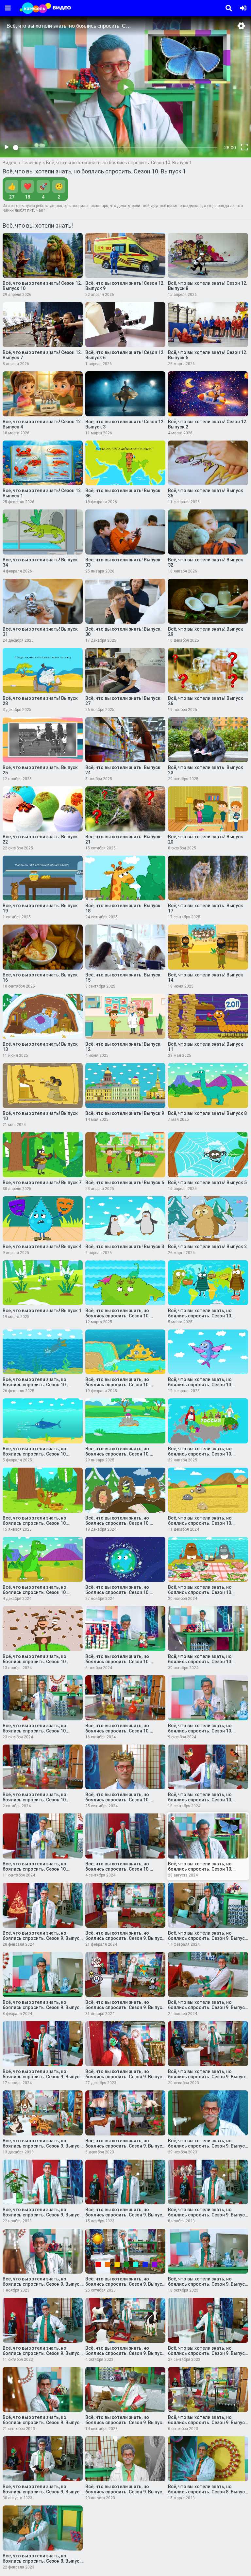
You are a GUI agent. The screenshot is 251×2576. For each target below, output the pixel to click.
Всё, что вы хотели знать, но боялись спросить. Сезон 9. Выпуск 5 (42, 2423)
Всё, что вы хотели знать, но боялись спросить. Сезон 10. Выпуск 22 (200, 1385)
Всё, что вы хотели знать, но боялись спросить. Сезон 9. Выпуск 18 (208, 2077)
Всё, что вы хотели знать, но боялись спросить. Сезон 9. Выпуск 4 (125, 2423)
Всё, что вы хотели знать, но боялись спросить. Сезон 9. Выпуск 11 (42, 2284)
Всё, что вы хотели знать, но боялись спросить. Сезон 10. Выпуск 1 (119, 163)
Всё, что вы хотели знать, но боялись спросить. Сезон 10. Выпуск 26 (117, 1316)
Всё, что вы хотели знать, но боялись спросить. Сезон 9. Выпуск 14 (42, 2215)
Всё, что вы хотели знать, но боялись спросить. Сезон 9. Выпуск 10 (125, 2284)
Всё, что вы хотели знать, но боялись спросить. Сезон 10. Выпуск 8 (117, 1731)
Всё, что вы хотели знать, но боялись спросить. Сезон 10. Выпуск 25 (200, 1316)
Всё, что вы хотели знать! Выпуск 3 (125, 1247)
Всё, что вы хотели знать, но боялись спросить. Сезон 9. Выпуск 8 (42, 2353)
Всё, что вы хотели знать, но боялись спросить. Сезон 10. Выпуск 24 (35, 1385)
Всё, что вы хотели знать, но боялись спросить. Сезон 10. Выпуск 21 (35, 1454)
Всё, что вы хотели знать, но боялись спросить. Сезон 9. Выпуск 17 (42, 2146)
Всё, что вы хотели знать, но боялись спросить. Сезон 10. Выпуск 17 (117, 1523)
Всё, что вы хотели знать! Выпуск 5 (207, 1183)
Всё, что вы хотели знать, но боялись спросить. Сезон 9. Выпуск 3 (208, 2423)
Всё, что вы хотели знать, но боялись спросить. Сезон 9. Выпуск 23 (42, 2007)
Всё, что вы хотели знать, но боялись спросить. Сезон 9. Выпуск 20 (42, 2077)
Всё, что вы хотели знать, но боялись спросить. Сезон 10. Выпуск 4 (200, 1800)
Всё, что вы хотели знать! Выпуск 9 (125, 1113)
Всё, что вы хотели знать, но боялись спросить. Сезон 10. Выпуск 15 (35, 1592)
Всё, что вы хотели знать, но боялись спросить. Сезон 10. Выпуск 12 (35, 1662)
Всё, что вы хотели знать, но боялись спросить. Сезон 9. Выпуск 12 (208, 2215)
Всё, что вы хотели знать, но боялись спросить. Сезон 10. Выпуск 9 (35, 1731)
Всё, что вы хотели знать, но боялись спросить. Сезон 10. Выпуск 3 (35, 1869)
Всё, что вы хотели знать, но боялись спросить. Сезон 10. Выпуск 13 (200, 1592)
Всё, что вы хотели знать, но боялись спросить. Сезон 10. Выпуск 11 (117, 1662)
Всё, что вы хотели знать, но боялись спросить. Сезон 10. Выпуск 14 (117, 1592)
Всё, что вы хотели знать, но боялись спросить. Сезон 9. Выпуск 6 (208, 2353)
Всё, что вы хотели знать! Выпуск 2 (207, 1247)
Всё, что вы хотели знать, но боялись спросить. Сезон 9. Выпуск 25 (125, 1938)
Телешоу (31, 163)
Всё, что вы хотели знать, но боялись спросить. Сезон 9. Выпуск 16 (125, 2146)
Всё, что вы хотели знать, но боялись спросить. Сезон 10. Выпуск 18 (35, 1523)
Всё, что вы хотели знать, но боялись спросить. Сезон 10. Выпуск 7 (200, 1731)
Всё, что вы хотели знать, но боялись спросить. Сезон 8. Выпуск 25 (208, 2492)
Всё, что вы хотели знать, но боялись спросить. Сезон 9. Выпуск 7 (125, 2353)
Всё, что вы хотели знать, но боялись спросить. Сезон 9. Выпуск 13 (125, 2215)
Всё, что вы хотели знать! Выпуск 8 (207, 1113)
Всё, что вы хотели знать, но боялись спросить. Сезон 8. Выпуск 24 (42, 2561)
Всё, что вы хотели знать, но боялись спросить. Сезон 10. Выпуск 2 (117, 1869)
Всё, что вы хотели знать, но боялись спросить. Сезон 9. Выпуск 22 (125, 2007)
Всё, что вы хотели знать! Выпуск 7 (42, 1183)
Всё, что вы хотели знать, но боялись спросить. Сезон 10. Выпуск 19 (200, 1454)
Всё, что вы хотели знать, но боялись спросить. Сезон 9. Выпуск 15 (208, 2146)
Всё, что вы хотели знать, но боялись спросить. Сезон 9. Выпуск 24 (208, 1938)
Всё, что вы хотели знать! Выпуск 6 (125, 1183)
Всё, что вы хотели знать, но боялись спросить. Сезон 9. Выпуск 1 (125, 2492)
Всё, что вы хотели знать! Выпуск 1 (42, 1311)
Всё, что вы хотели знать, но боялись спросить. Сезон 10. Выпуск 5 (117, 1800)
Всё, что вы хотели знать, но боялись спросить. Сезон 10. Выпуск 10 (200, 1662)
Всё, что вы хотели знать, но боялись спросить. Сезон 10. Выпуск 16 (200, 1523)
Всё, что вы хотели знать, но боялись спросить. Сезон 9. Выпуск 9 (208, 2284)
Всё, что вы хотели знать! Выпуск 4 (42, 1247)
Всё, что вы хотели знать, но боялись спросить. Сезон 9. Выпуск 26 (42, 1938)
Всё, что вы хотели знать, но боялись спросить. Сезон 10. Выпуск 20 (117, 1454)
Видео (9, 163)
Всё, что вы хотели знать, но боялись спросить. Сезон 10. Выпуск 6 (35, 1800)
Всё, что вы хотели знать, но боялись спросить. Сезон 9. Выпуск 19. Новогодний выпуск (125, 2077)
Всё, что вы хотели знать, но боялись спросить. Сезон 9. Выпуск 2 (42, 2492)
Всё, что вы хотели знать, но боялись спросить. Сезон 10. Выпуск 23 (117, 1385)
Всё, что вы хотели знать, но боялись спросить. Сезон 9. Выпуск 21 (208, 2007)
